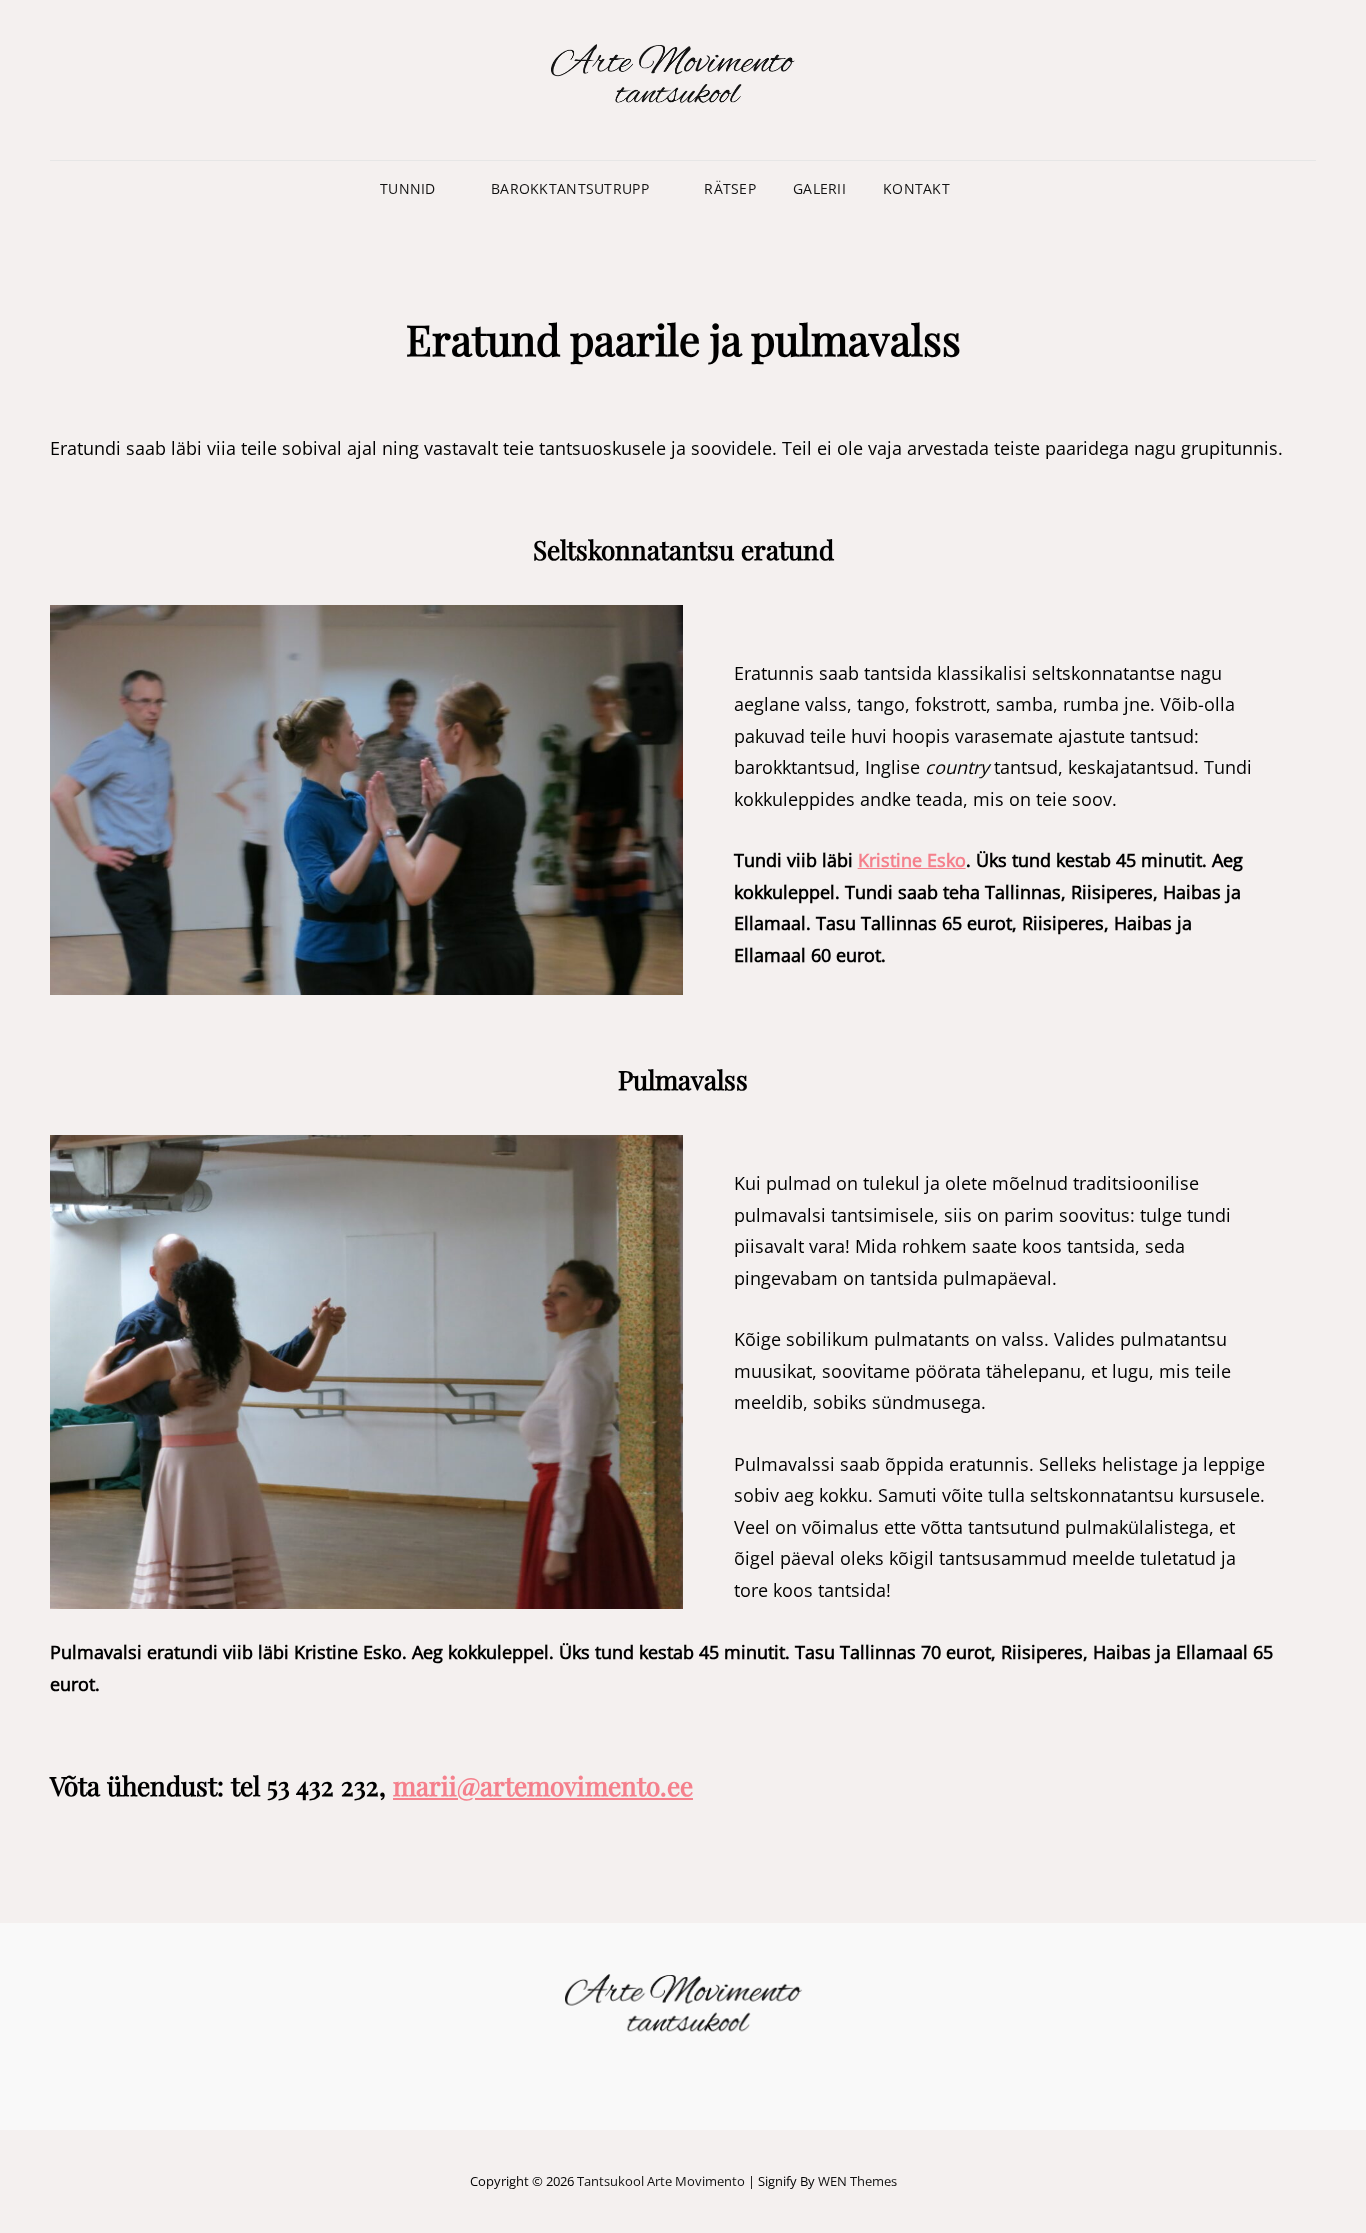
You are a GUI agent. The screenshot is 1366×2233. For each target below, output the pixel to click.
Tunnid (408, 188)
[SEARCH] (984, 189)
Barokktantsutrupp (570, 188)
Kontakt (916, 188)
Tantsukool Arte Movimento (661, 2181)
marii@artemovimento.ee (543, 1785)
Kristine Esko (912, 860)
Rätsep (730, 188)
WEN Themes (857, 2181)
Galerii (819, 188)
